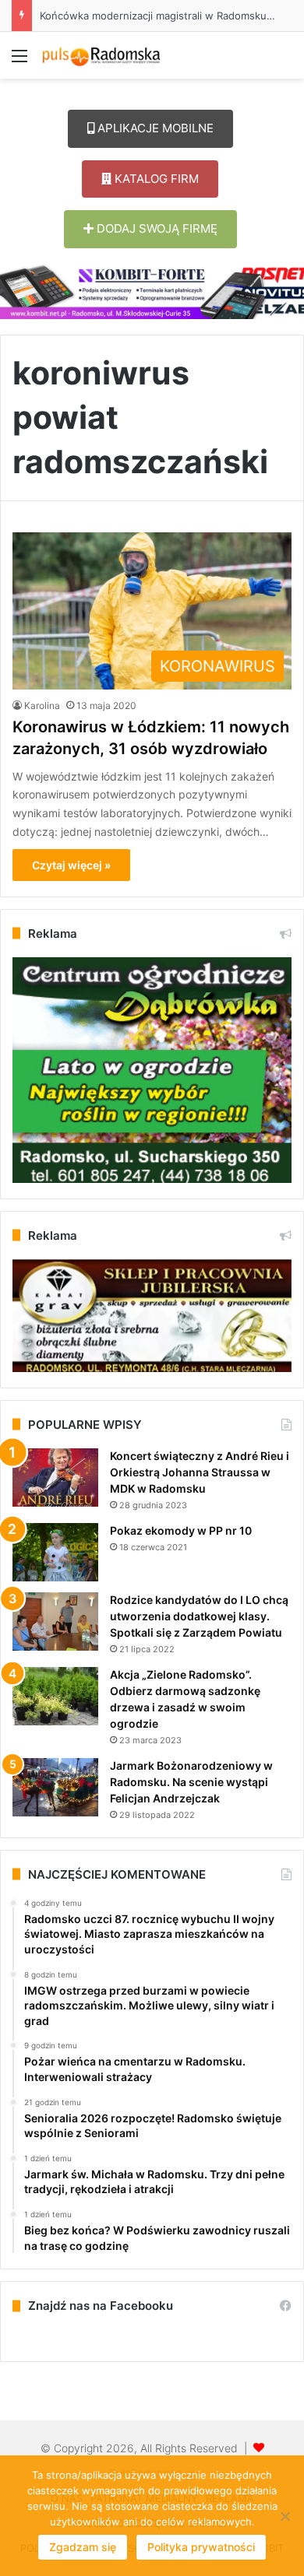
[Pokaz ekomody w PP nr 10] (55, 1552)
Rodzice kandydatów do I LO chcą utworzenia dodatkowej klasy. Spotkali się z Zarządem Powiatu (199, 1616)
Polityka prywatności (201, 2547)
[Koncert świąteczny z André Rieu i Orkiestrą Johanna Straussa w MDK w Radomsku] (55, 1478)
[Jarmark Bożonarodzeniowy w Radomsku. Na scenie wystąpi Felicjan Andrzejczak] (55, 1787)
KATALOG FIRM (155, 179)
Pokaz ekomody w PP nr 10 (181, 1530)
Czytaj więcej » (71, 865)
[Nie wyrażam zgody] (285, 2516)
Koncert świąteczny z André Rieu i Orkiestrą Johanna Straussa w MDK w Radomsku (200, 1472)
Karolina (42, 705)
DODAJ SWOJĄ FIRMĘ (156, 228)
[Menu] (19, 61)
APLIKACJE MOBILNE (154, 128)
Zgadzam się (83, 2547)
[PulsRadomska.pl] (101, 55)
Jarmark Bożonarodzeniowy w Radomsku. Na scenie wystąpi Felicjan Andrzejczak (191, 1782)
